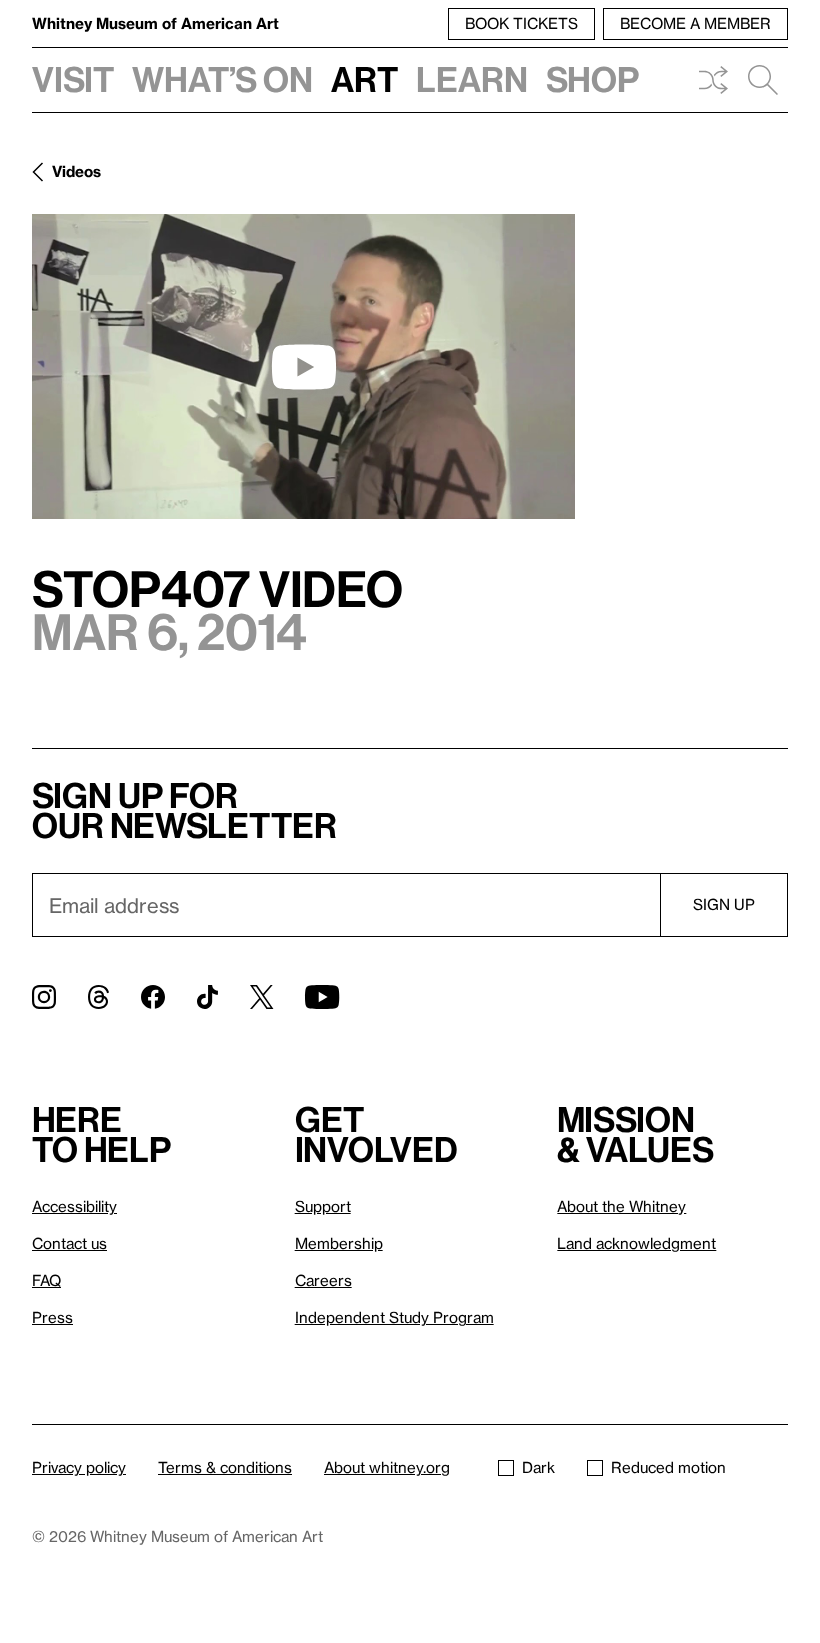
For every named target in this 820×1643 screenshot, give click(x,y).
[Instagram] (44, 997)
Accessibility (74, 1206)
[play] (304, 367)
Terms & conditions (225, 1467)
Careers (323, 1280)
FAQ (46, 1280)
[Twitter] (261, 997)
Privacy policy (79, 1467)
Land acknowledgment (636, 1243)
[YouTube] (322, 997)
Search (763, 80)
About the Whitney (621, 1206)
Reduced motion (668, 1467)
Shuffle (713, 80)
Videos (76, 171)
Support (323, 1206)
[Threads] (98, 997)
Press (52, 1317)
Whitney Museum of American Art (155, 23)
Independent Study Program (394, 1317)
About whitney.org (387, 1467)
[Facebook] (153, 997)
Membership (339, 1243)
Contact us (69, 1243)
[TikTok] (207, 997)
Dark (538, 1467)
